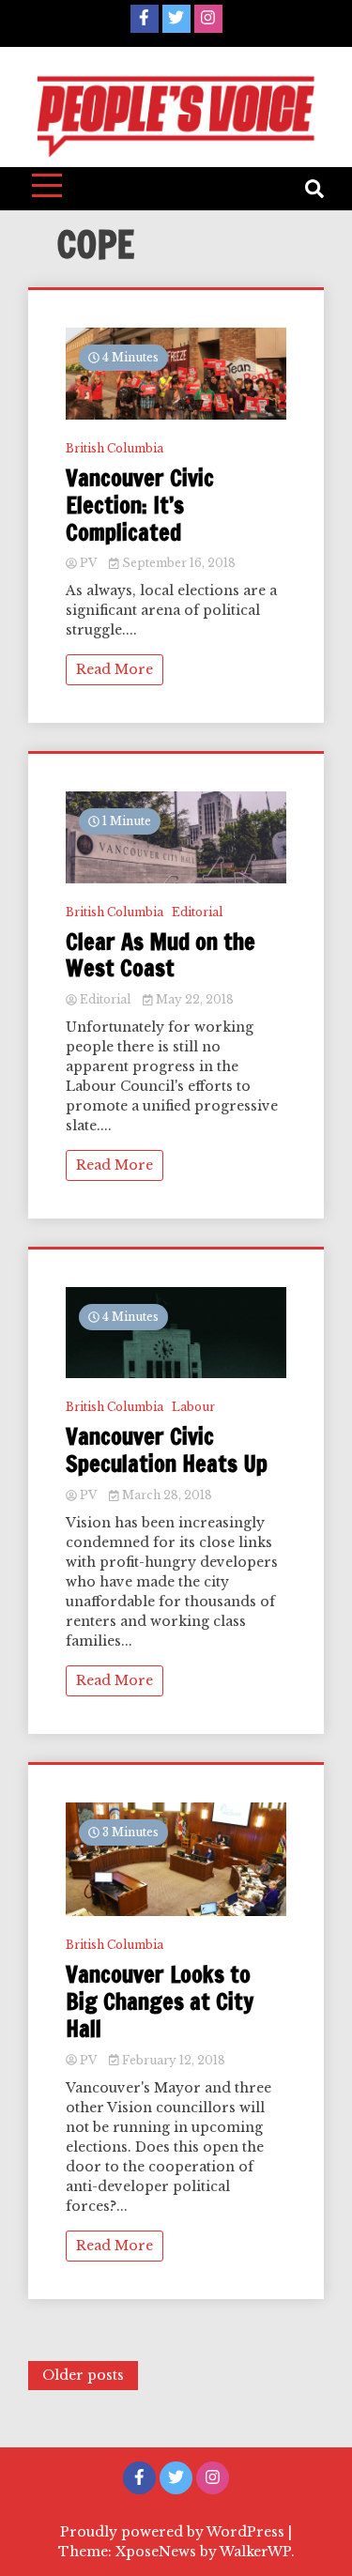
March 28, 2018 (166, 1495)
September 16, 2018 (177, 563)
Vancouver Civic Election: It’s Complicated (140, 505)
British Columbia (115, 448)
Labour (193, 1407)
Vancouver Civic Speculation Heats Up (167, 1450)
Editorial (197, 912)
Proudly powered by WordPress (174, 2532)
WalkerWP (255, 2552)
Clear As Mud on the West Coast (161, 956)
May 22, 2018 (193, 999)
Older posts (83, 2375)
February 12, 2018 (172, 2060)
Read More (115, 669)
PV (88, 563)
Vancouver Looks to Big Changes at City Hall (160, 2001)
